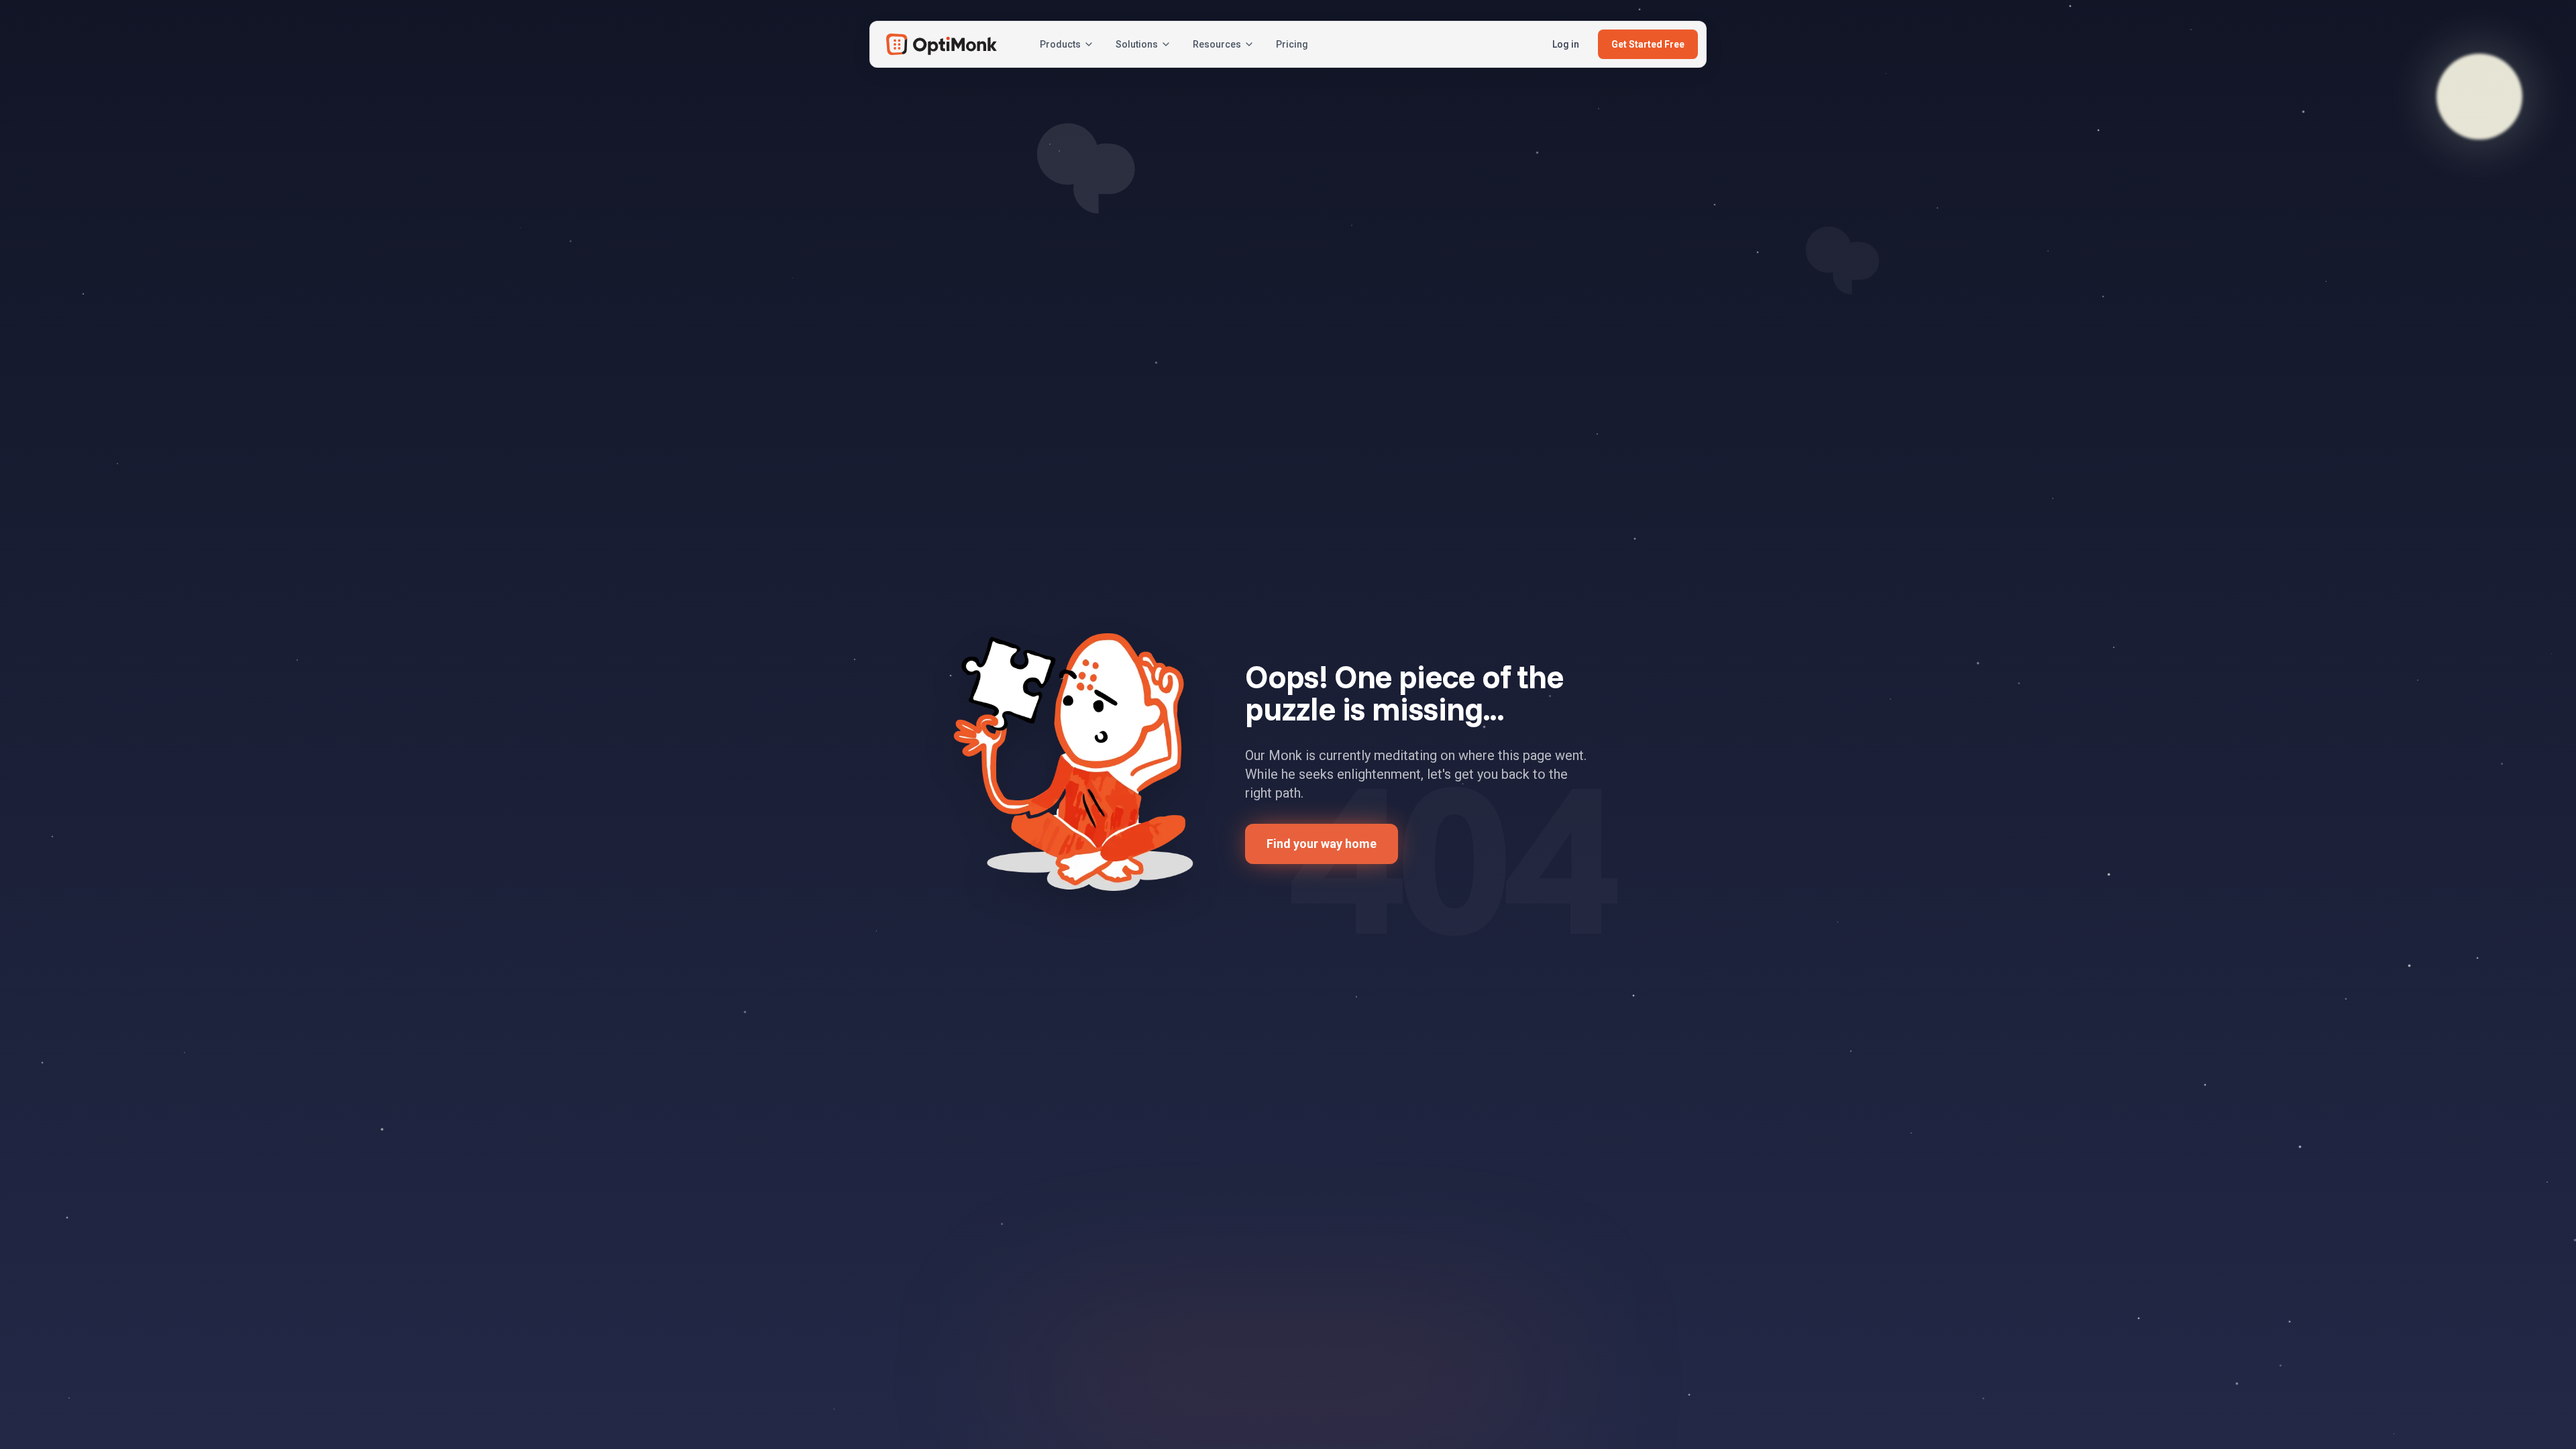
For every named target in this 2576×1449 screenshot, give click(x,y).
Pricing (1292, 44)
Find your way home (1322, 844)
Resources (1217, 44)
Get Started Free (1648, 44)
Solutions (1137, 44)
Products (1060, 44)
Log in (1566, 44)
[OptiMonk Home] (942, 44)
